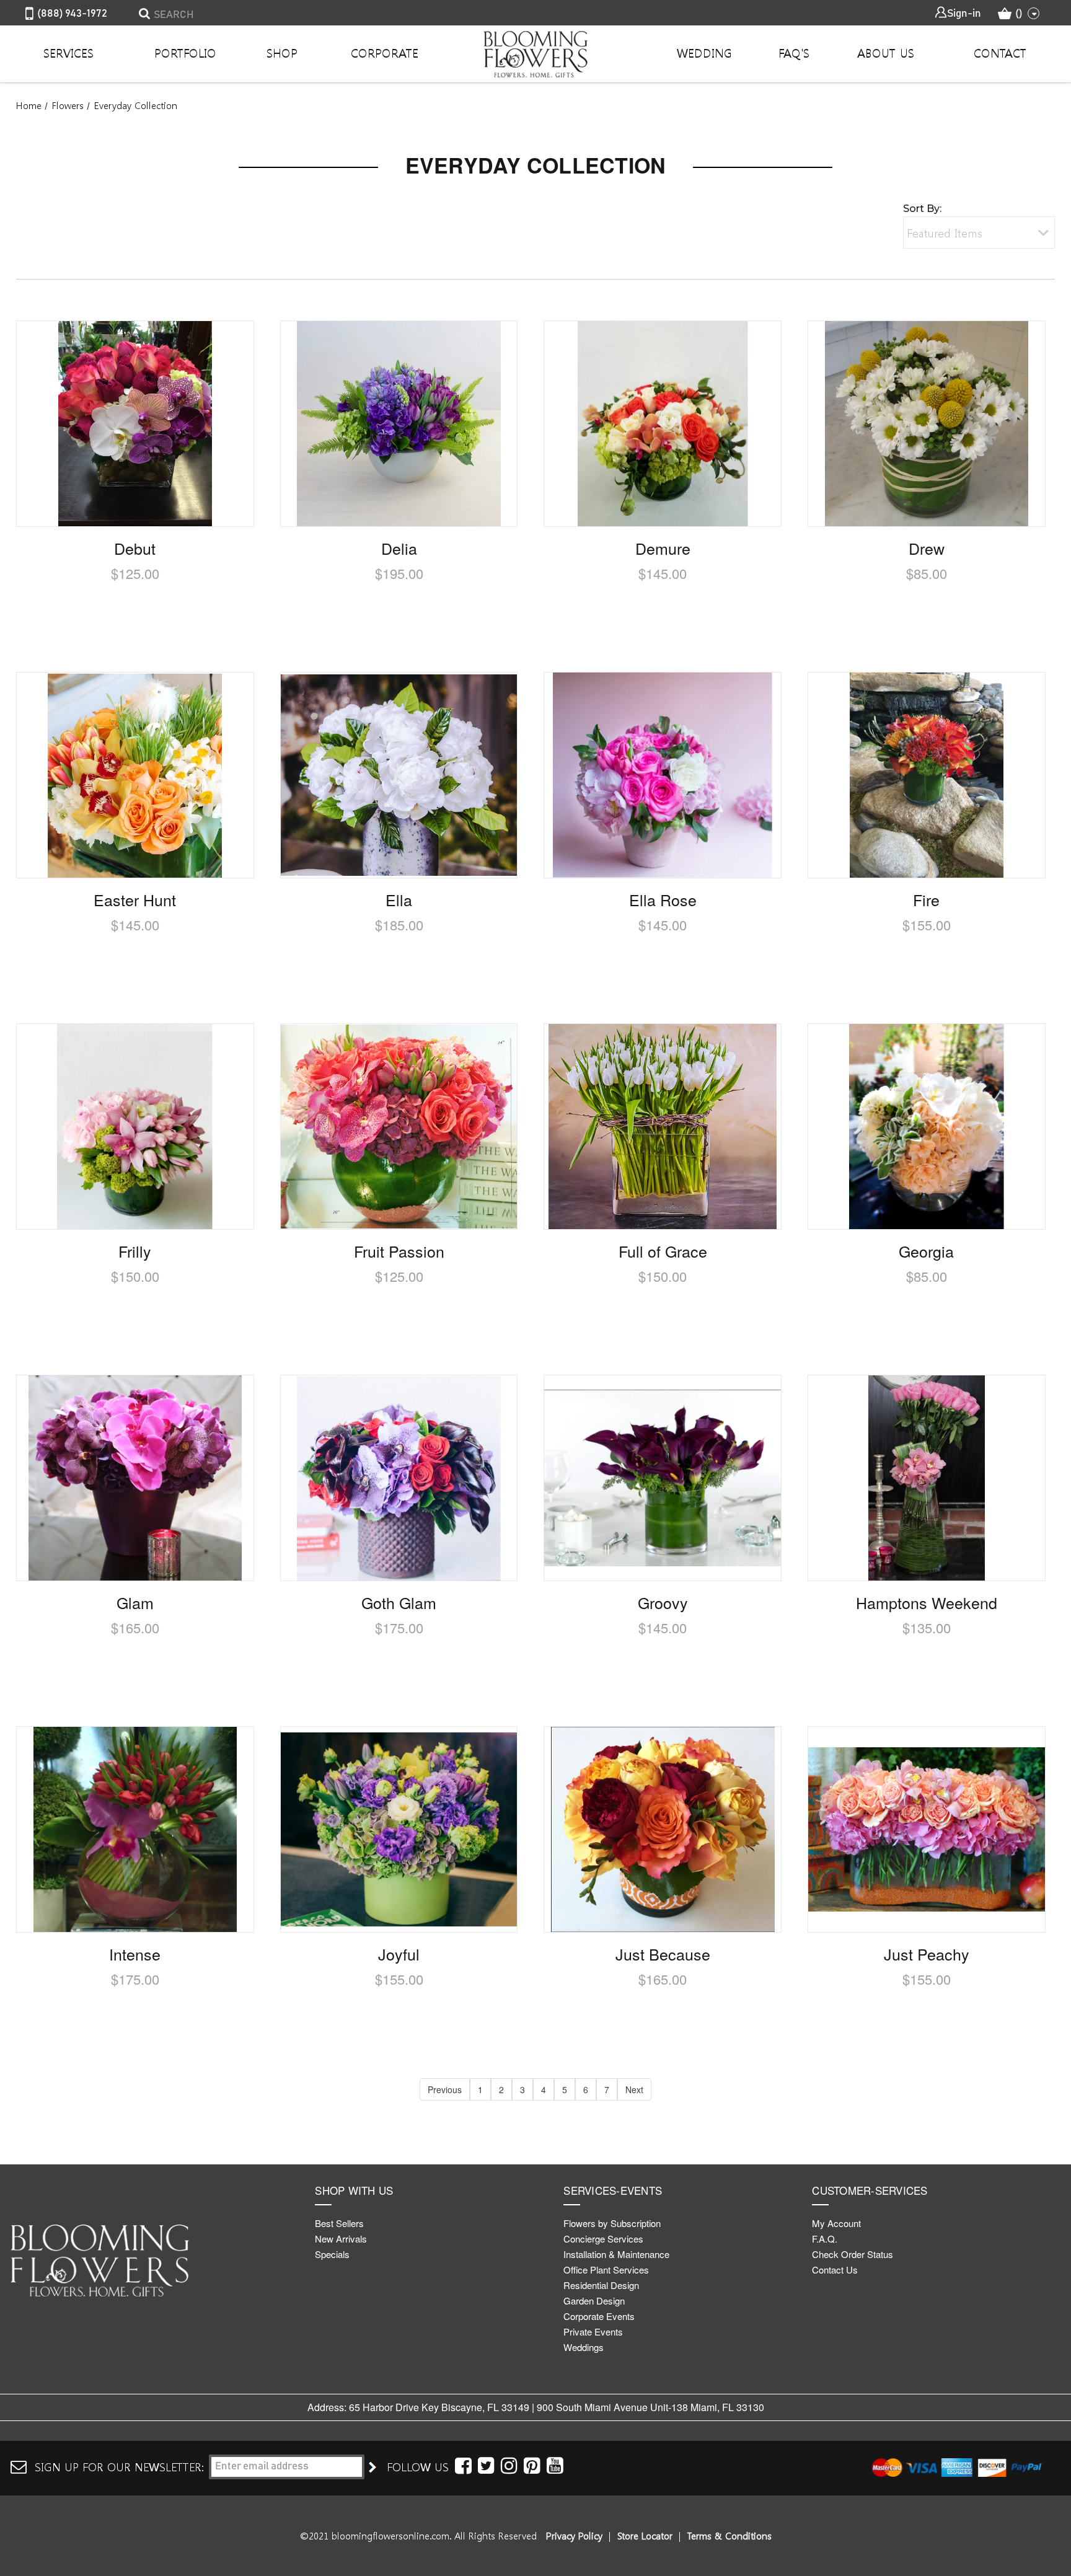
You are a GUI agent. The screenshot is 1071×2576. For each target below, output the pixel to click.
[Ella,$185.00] (399, 775)
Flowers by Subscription (612, 2223)
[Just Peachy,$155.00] (927, 1829)
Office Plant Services (606, 2269)
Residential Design (601, 2285)
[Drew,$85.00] (927, 424)
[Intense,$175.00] (135, 1829)
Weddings (584, 2347)
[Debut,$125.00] (135, 424)
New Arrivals (341, 2239)
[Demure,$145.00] (663, 424)
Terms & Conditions (729, 2536)
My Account (836, 2223)
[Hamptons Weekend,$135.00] (927, 1478)
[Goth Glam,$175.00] (399, 1478)
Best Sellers (339, 2223)
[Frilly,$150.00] (135, 1127)
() (1019, 14)
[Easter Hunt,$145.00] (135, 775)
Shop (282, 53)
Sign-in (964, 14)
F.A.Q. (825, 2239)
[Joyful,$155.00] (399, 1829)
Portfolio (185, 53)
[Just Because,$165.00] (663, 1829)
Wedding (704, 53)
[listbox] (979, 232)
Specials (332, 2254)
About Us (886, 53)
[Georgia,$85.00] (927, 1127)
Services (68, 53)
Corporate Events (599, 2316)
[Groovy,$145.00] (663, 1478)
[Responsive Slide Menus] (535, 54)
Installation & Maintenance (616, 2254)
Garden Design (594, 2300)
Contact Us (835, 2269)
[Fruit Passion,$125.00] (399, 1127)
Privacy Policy (574, 2536)
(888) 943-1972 (72, 14)
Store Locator (645, 2536)
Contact (1000, 53)
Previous (445, 2089)
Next (634, 2089)
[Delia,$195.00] (399, 424)
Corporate (385, 53)
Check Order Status (853, 2254)
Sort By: (922, 209)
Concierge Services (603, 2239)
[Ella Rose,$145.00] (663, 775)
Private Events (593, 2331)
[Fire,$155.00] (927, 775)
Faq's (794, 53)
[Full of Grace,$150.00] (663, 1127)
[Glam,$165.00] (135, 1478)
